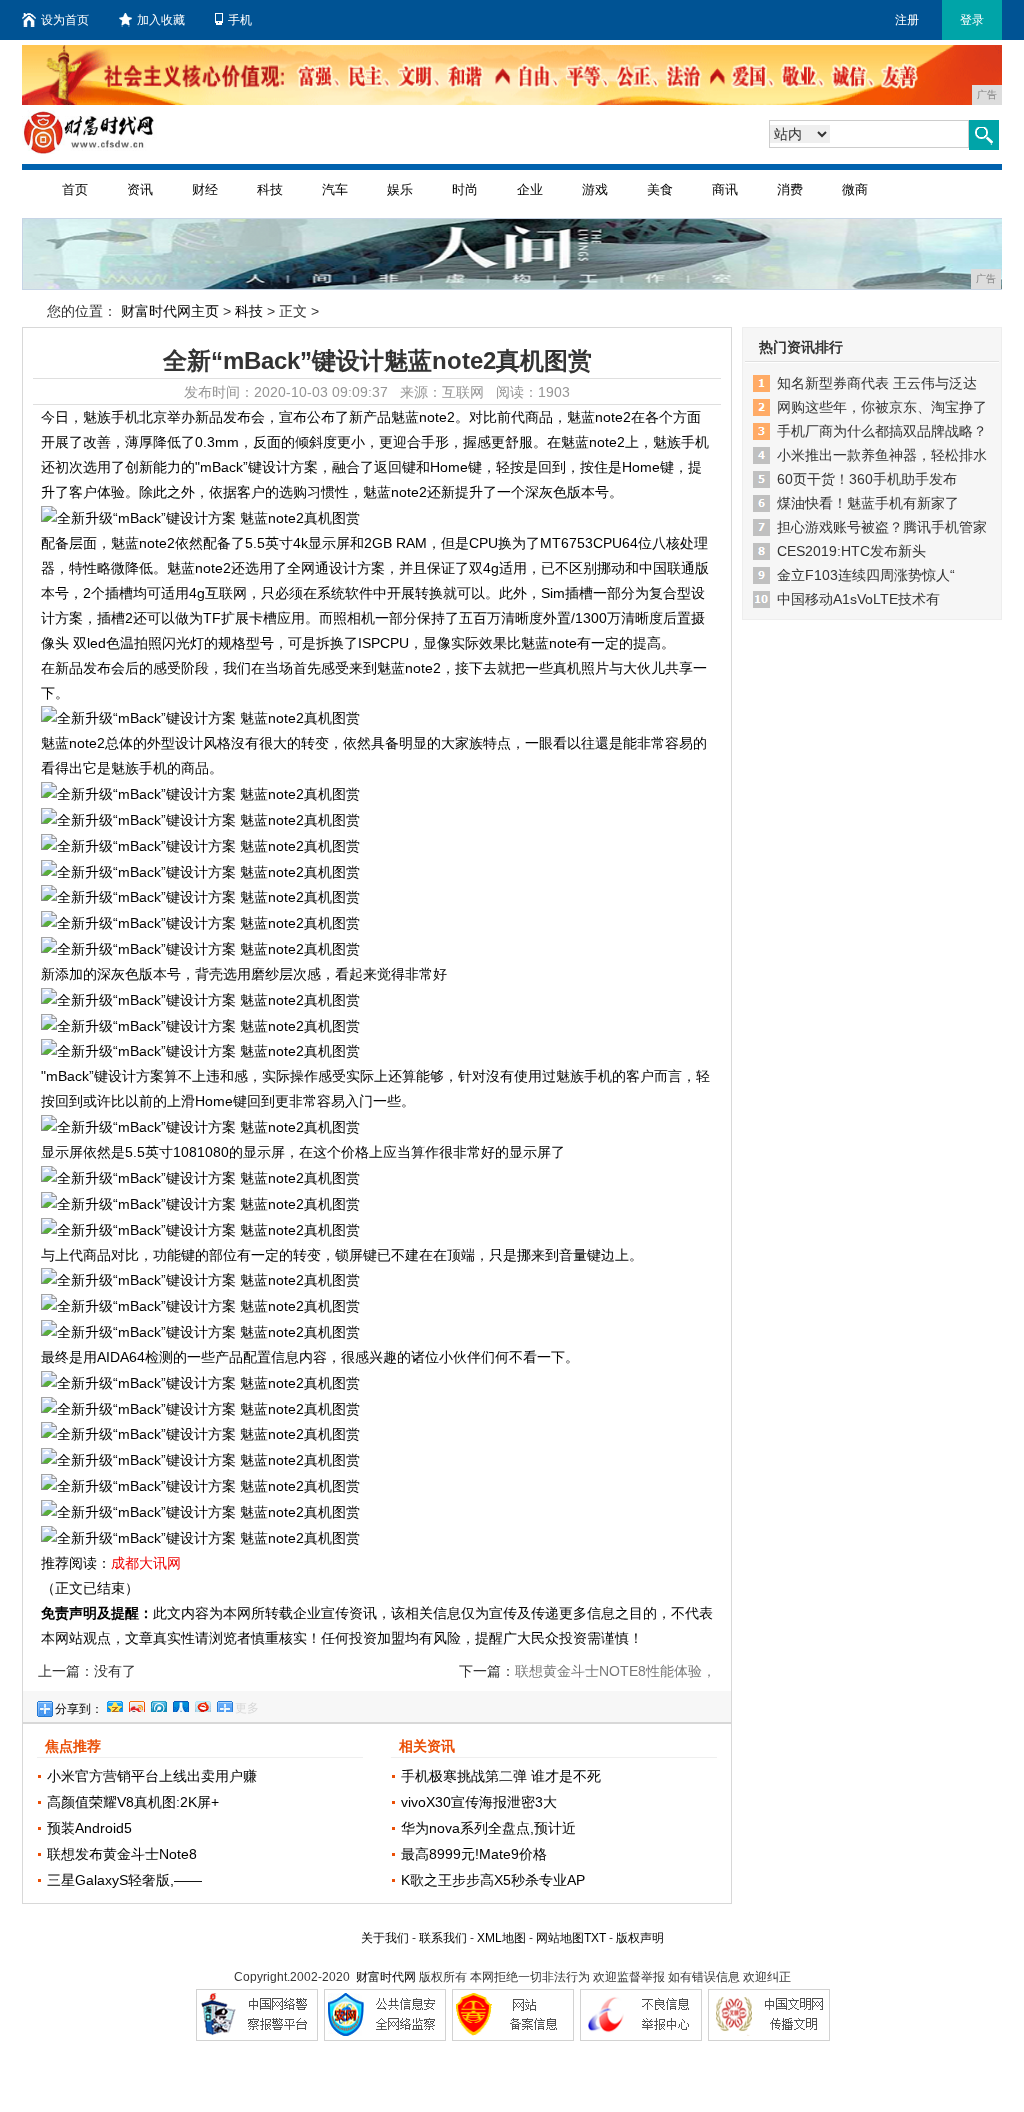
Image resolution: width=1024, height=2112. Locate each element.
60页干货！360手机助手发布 (867, 479)
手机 (240, 20)
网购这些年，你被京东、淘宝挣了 (882, 407)
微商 (855, 189)
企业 (530, 189)
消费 (790, 189)
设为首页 (65, 20)
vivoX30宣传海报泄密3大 (479, 1802)
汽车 (335, 189)
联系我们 (443, 1938)
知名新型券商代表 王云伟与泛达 (877, 383)
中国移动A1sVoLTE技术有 (858, 599)
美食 (660, 189)
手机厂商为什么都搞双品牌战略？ (882, 431)
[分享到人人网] (180, 1704)
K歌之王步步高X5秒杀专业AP (493, 1880)
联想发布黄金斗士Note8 (122, 1854)
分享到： (79, 1709)
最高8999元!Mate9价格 (474, 1854)
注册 (907, 20)
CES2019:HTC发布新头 (851, 551)
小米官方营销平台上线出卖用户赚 (152, 1776)
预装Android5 (89, 1828)
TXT (595, 1938)
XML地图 (501, 1938)
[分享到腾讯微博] (158, 1704)
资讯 (140, 189)
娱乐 (400, 189)
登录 (972, 20)
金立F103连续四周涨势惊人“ (866, 575)
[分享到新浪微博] (136, 1704)
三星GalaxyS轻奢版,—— (124, 1880)
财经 (205, 189)
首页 (75, 189)
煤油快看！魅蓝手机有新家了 (868, 503)
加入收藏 (161, 20)
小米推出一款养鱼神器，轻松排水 (882, 455)
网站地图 (560, 1938)
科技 (270, 189)
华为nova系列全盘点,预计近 (488, 1828)
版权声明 (640, 1938)
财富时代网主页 (170, 311)
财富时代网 (386, 1977)
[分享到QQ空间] (114, 1704)
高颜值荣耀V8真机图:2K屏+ (133, 1802)
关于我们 (385, 1938)
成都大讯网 (146, 1563)
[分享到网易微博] (202, 1704)
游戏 (595, 189)
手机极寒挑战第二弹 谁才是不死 (501, 1776)
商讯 (725, 189)
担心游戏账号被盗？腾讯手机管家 (882, 527)
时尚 (465, 189)
